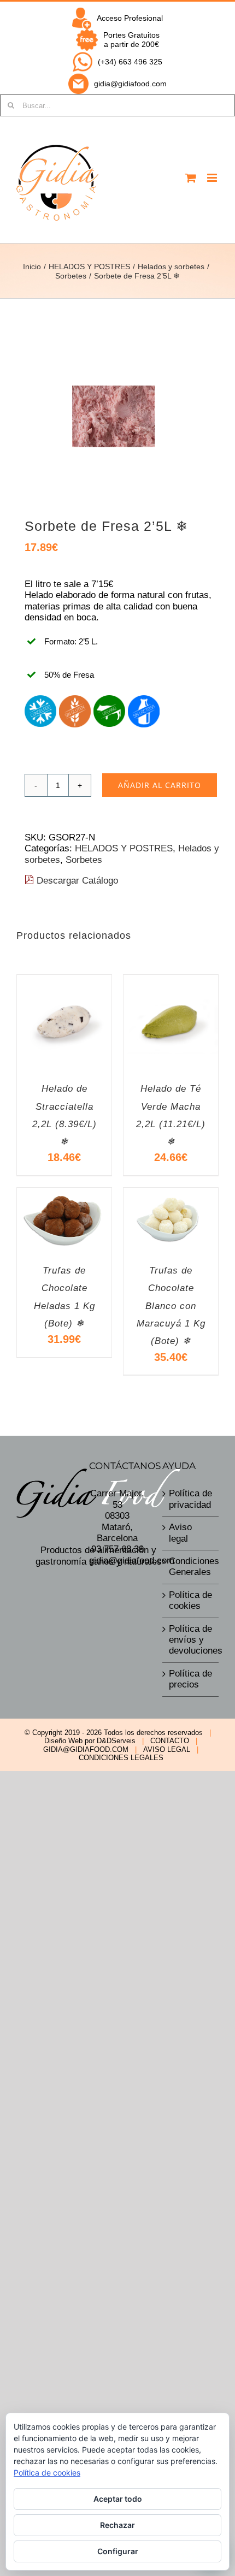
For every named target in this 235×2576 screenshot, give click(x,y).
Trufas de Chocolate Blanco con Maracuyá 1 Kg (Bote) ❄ (171, 1306)
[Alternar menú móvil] (213, 178)
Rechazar (117, 2525)
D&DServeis (116, 1741)
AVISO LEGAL (167, 1749)
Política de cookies (190, 1600)
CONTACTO (170, 1741)
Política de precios (190, 1679)
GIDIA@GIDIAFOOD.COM (86, 1749)
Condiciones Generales (191, 1567)
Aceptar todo (118, 2499)
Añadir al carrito (160, 785)
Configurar (118, 2551)
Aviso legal (180, 1533)
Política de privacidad (190, 1499)
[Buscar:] (117, 105)
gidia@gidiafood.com (130, 84)
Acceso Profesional (130, 18)
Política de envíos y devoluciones (191, 1640)
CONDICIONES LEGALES (121, 1758)
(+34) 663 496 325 (130, 62)
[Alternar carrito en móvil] (191, 178)
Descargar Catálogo (76, 881)
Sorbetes (84, 860)
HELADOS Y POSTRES (124, 848)
